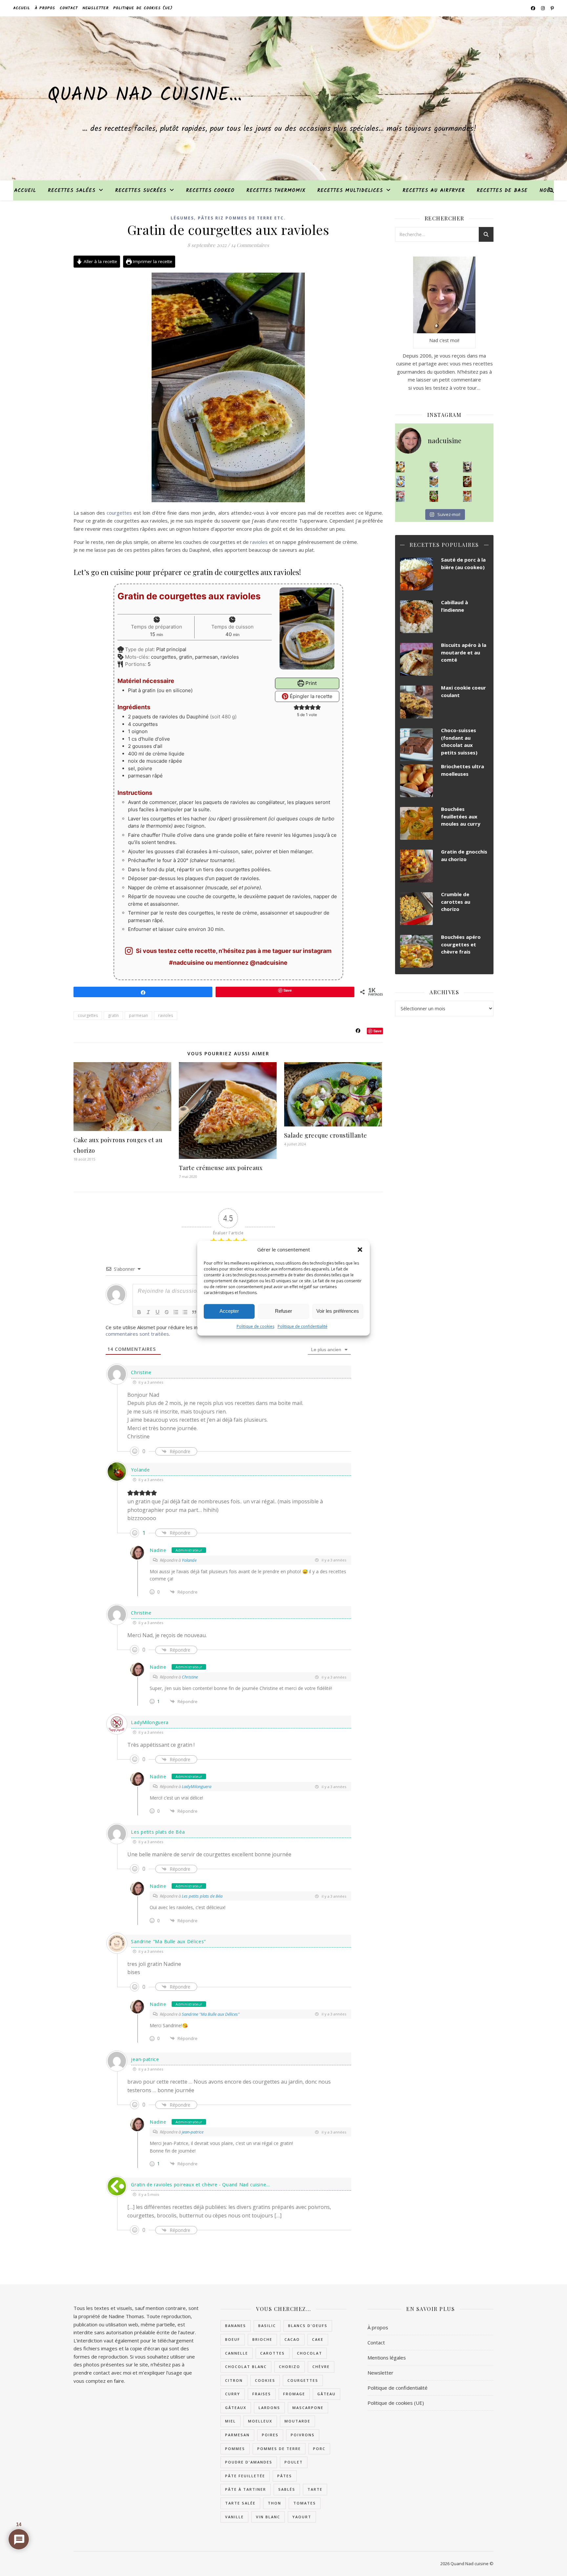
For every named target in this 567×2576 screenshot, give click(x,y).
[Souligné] (157, 1312)
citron (234, 2380)
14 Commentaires (250, 245)
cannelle (237, 2353)
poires (270, 2435)
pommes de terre (279, 2449)
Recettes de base (502, 191)
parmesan (138, 1015)
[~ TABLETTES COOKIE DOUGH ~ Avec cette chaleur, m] (434, 482)
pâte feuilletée (245, 2476)
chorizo (290, 2367)
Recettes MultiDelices (350, 191)
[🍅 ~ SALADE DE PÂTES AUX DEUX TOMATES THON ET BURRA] (467, 496)
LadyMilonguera (150, 1722)
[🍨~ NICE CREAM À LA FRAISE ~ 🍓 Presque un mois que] (400, 496)
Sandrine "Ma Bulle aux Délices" (168, 1941)
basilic (267, 2326)
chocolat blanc (246, 2367)
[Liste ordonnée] (176, 1312)
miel (231, 2421)
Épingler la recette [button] (310, 696)
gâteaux (236, 2408)
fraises (262, 2394)
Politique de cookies (255, 1326)
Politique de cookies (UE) (143, 8)
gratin (113, 1015)
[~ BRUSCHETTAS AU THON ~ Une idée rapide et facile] (467, 482)
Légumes (182, 218)
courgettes (119, 513)
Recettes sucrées (141, 191)
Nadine (158, 1550)
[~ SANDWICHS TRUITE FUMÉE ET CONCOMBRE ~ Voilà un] (434, 496)
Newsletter (95, 8)
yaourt (302, 2517)
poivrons (303, 2435)
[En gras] (139, 1312)
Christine (190, 1677)
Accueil (22, 8)
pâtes (285, 2476)
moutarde (297, 2421)
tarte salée (240, 2503)
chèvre (321, 2367)
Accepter (229, 1311)
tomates (305, 2503)
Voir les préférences (338, 1311)
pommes (235, 2449)
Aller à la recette (100, 261)
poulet (294, 2462)
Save (378, 1031)
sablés (287, 2489)
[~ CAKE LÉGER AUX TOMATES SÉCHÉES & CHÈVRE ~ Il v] (400, 467)
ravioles (259, 542)
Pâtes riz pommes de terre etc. (242, 218)
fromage (294, 2394)
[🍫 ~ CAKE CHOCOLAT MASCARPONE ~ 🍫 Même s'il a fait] (434, 467)
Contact (69, 8)
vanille (234, 2517)
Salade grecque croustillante (326, 1135)
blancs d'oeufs (308, 2326)
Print (310, 683)
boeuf (233, 2339)
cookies (265, 2380)
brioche (262, 2339)
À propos (45, 8)
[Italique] (148, 1312)
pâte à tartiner (246, 2489)
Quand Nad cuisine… (145, 95)
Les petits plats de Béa (158, 1832)
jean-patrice (193, 2132)
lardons (269, 2408)
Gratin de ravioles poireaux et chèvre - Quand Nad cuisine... (200, 2184)
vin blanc (268, 2517)
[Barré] (167, 1312)
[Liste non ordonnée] (185, 1312)
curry (233, 2394)
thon (274, 2503)
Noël (546, 191)
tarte (315, 2489)
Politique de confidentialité (303, 1326)
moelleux (260, 2421)
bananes (236, 2326)
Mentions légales (387, 2358)
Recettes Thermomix (276, 191)
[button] (360, 1249)
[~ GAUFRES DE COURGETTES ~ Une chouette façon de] (400, 482)
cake (318, 2339)
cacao (292, 2339)
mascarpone (308, 2408)
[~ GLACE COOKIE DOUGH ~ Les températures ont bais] (467, 467)
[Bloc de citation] (194, 1312)
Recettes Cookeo (210, 191)
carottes (273, 2353)
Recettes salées (72, 191)
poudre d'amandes (249, 2462)
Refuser (283, 1311)
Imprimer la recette (152, 261)
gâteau (326, 2394)
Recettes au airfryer (434, 191)
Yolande (140, 1470)
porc (319, 2449)
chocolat (310, 2353)
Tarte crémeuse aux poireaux (221, 1168)
